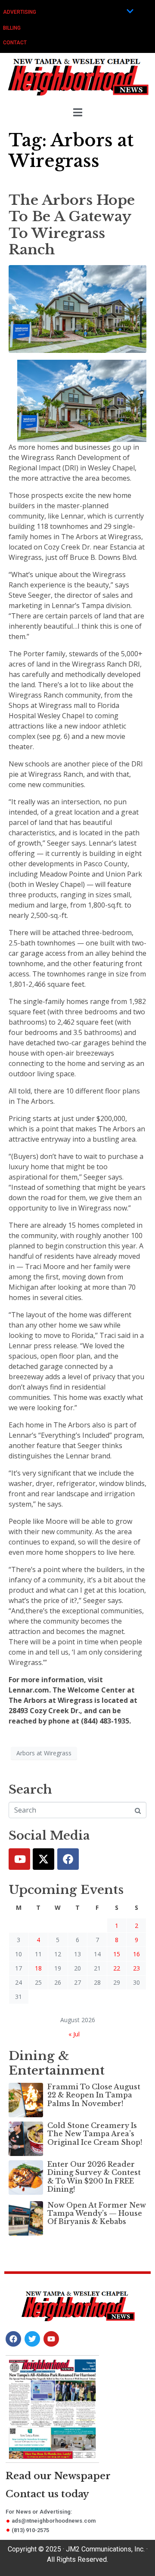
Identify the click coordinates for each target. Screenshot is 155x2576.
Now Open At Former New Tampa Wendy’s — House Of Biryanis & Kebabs (97, 2213)
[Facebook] (68, 1859)
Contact (15, 43)
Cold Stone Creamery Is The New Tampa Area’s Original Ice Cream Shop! (95, 2134)
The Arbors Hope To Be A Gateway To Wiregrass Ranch (72, 225)
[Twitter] (43, 1859)
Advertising (20, 12)
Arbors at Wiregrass (44, 1753)
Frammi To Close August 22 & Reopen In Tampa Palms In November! (94, 2095)
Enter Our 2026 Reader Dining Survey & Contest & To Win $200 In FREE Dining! (94, 2177)
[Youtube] (19, 1859)
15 (117, 1954)
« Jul (74, 2034)
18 (38, 1968)
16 (136, 1954)
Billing (12, 28)
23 (136, 1968)
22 (117, 1968)
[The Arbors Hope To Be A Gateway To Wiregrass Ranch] (77, 308)
